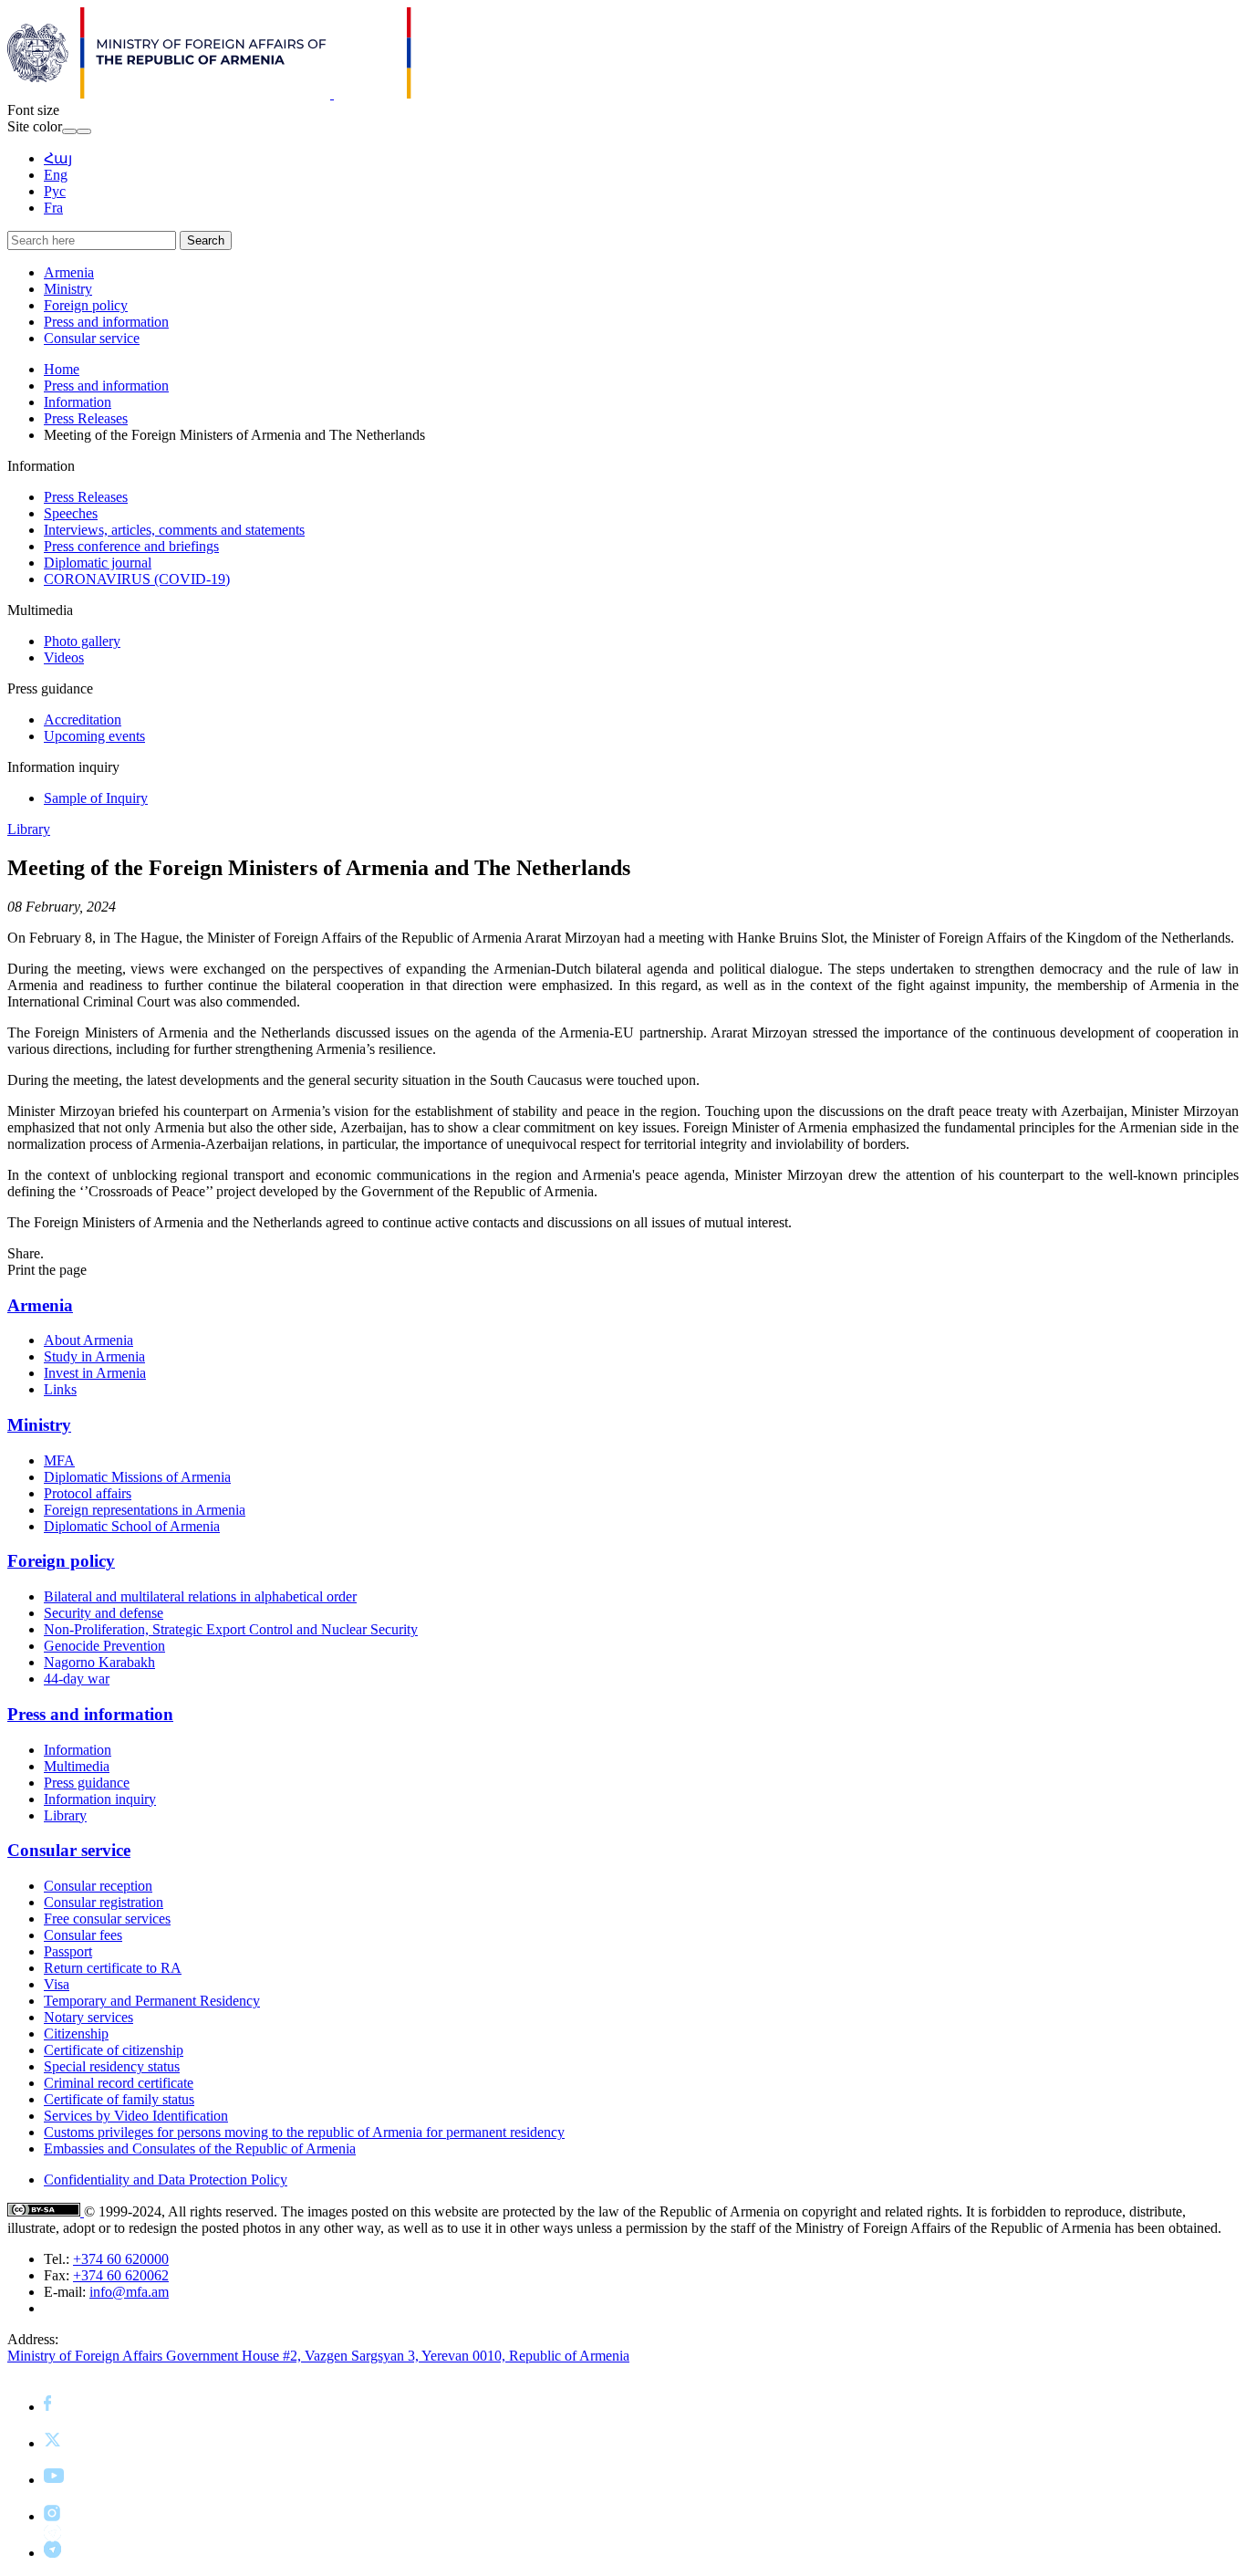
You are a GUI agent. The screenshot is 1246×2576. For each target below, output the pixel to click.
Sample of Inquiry (96, 798)
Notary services (88, 2017)
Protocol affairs (88, 1493)
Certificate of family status (119, 2099)
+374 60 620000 (121, 2259)
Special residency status (112, 2066)
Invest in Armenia (95, 1373)
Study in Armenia (94, 1356)
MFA (59, 1460)
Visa (57, 1984)
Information (78, 402)
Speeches (71, 513)
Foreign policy (86, 305)
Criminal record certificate (119, 2083)
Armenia (69, 272)
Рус (55, 191)
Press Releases (86, 418)
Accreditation (83, 720)
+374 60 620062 (121, 2275)
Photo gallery (82, 641)
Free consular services (107, 1919)
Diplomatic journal (98, 563)
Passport (68, 1951)
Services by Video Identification (136, 2116)
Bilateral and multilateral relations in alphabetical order (200, 1596)
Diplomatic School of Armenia (132, 1526)
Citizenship (76, 2034)
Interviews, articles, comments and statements (174, 530)
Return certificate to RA (113, 1968)
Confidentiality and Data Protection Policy (166, 2180)
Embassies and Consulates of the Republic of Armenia (200, 2148)
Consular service (92, 338)
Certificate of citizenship (114, 2050)
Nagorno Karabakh (99, 1662)
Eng (56, 175)
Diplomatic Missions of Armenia (137, 1477)
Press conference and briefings (131, 546)
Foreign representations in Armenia (145, 1510)
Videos (64, 657)
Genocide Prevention (104, 1646)
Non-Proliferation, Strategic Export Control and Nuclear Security (231, 1629)
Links (60, 1389)
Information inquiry (100, 1799)
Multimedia (77, 1766)
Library (29, 829)
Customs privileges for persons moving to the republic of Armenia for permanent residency (304, 2132)
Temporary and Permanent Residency (152, 2001)
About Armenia (88, 1340)
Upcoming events (94, 736)
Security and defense (104, 1613)
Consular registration (104, 1902)
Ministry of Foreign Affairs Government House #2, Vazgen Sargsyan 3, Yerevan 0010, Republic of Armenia (318, 2356)
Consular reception (98, 1886)
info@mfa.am (129, 2292)
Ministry (68, 289)
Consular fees (83, 1935)
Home (62, 369)
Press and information (106, 322)
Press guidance (87, 1783)
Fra (53, 208)
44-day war (77, 1679)
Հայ (58, 158)
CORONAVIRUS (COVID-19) (137, 579)
